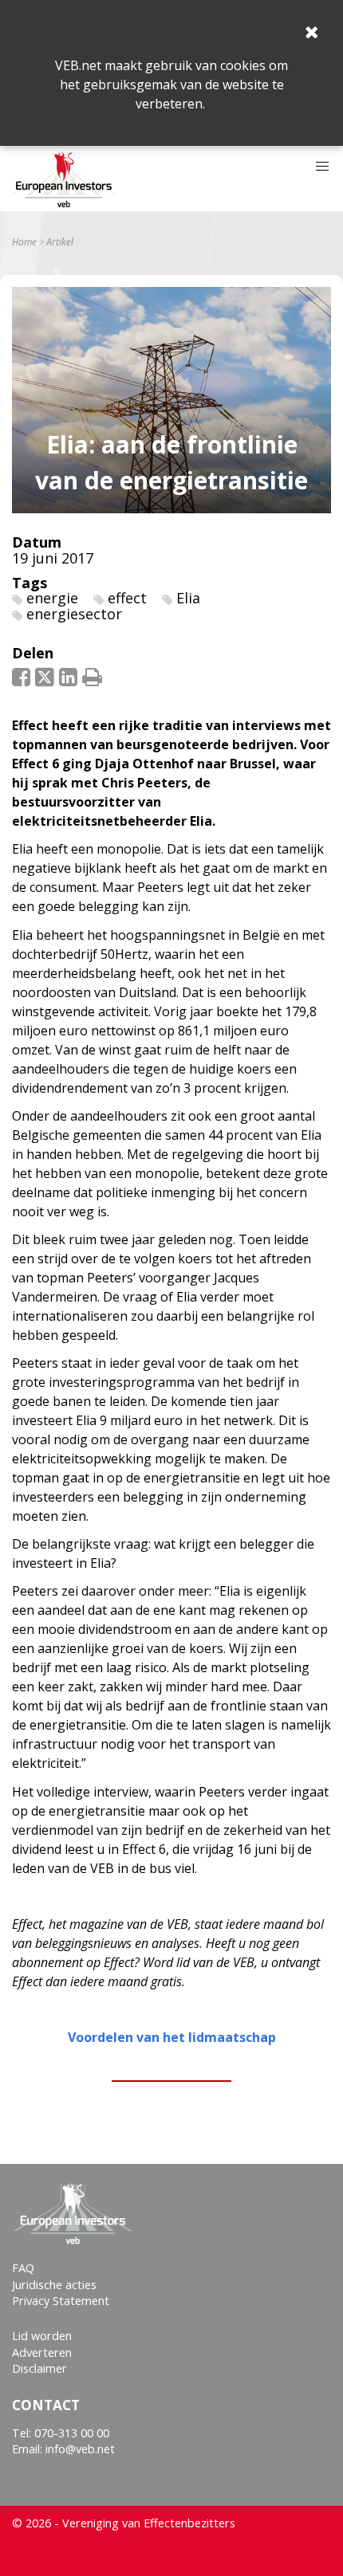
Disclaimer (39, 2368)
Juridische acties (54, 2285)
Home (24, 242)
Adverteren (42, 2352)
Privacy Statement (61, 2301)
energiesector (74, 614)
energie (52, 598)
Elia (188, 598)
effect (127, 598)
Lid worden (42, 2336)
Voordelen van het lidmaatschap (172, 2037)
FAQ (23, 2268)
